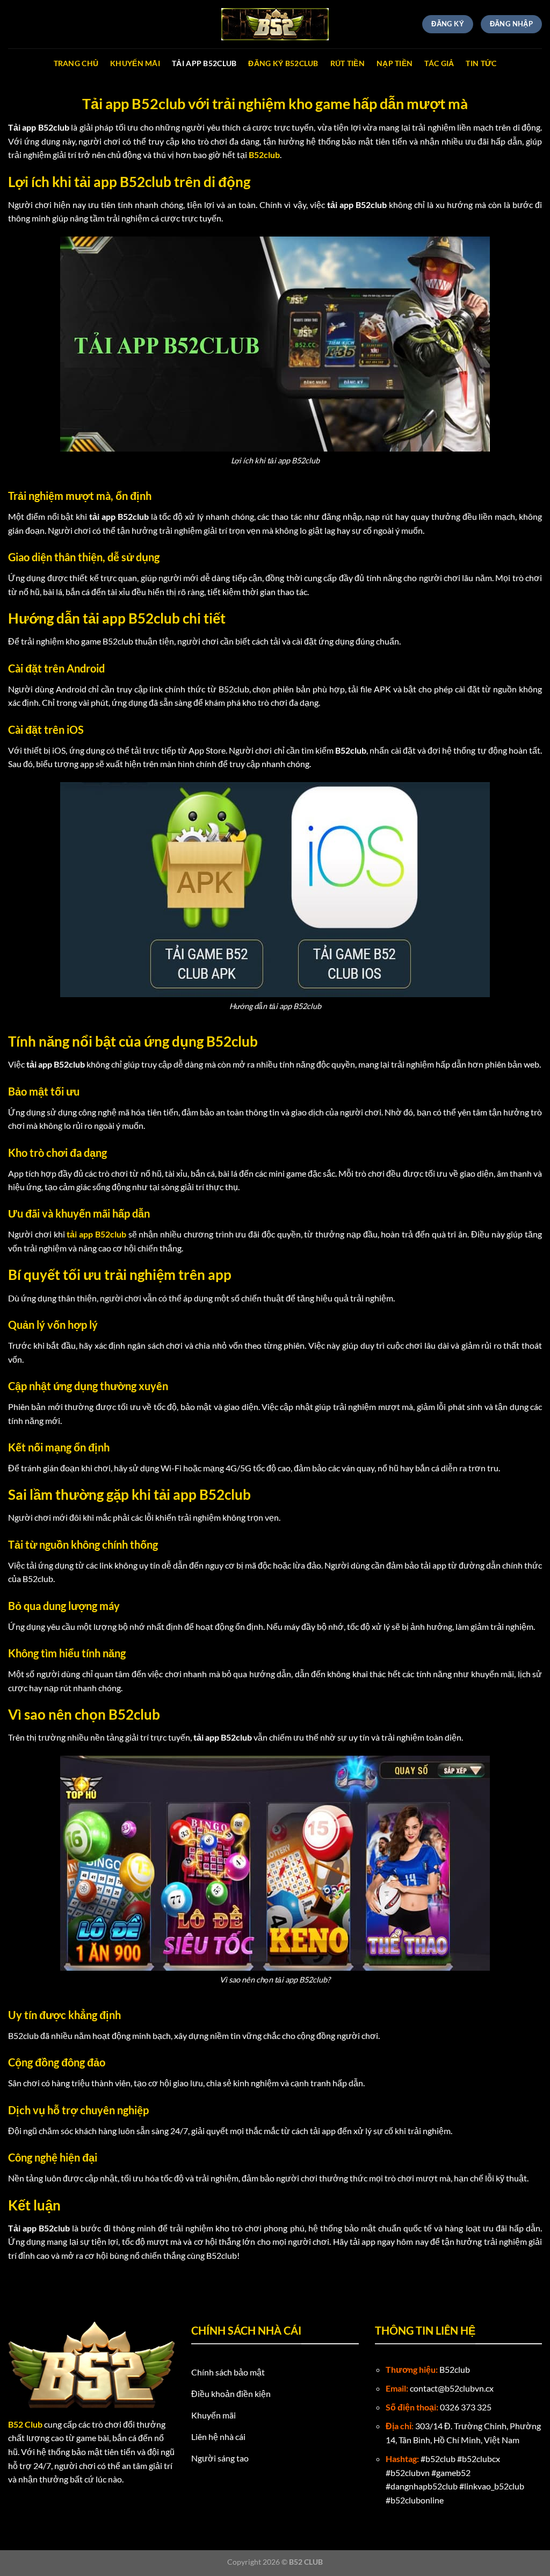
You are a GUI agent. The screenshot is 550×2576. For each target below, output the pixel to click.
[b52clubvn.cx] (275, 24)
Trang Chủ (76, 63)
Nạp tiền (395, 63)
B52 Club (25, 2424)
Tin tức (481, 63)
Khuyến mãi (135, 63)
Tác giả (439, 63)
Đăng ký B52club (283, 63)
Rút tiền (348, 63)
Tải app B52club (204, 63)
